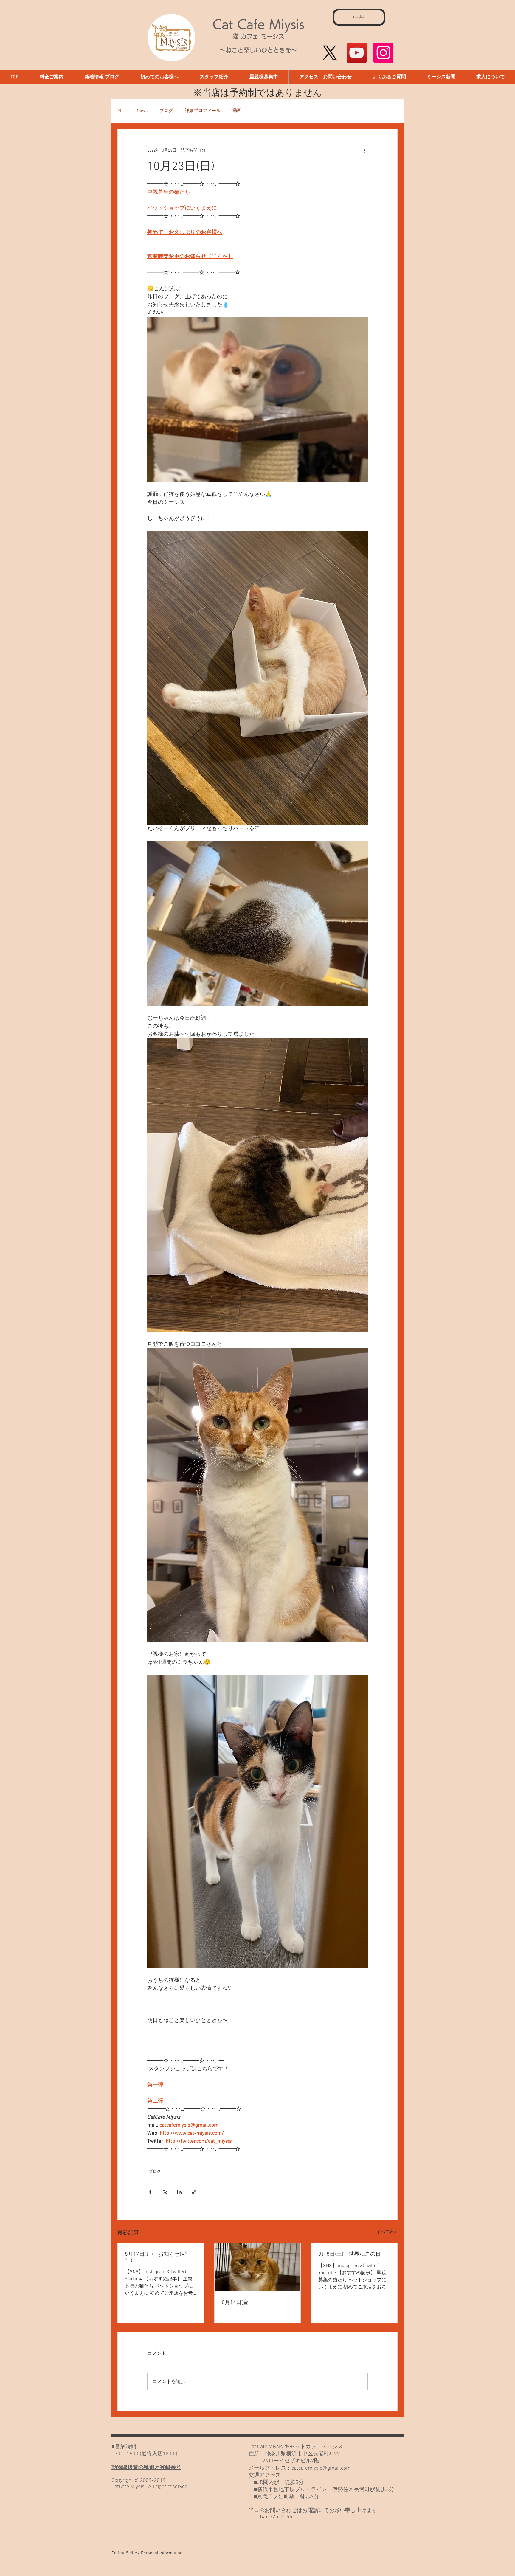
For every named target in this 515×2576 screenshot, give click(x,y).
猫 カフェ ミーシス (258, 36)
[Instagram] (383, 53)
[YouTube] (357, 53)
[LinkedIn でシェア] (179, 2192)
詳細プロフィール (203, 111)
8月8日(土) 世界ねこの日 (350, 2254)
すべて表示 (387, 2232)
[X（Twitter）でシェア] (165, 2192)
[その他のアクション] (364, 150)
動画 (237, 111)
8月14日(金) (236, 2303)
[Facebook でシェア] (150, 2192)
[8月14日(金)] (258, 2267)
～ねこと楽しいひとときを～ (258, 50)
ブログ (166, 111)
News (142, 111)
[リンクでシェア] (194, 2192)
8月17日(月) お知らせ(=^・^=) (159, 2257)
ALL (121, 111)
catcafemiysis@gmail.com (321, 2468)
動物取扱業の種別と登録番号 (146, 2468)
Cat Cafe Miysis (258, 24)
